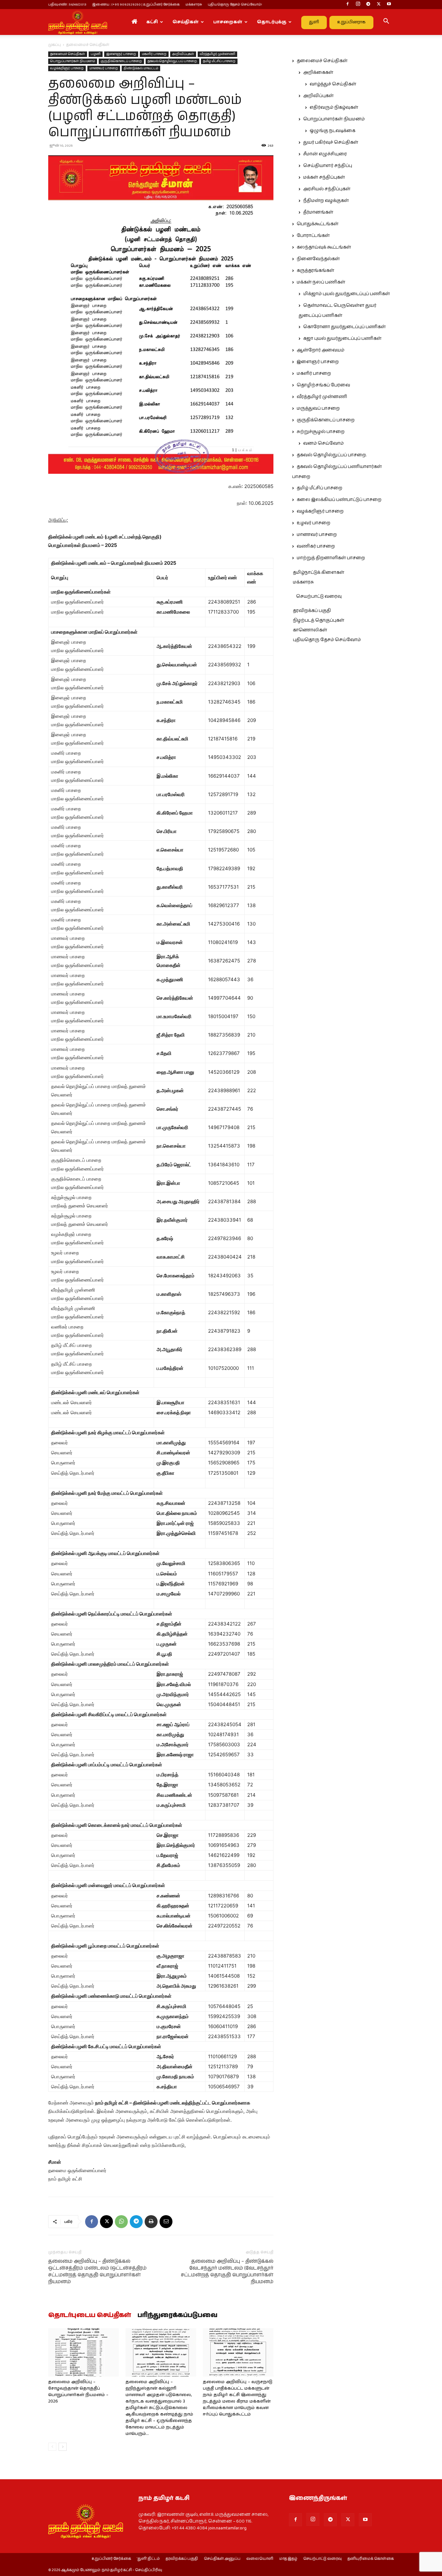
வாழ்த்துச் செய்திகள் (333, 84)
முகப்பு (55, 45)
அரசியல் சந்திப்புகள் (327, 189)
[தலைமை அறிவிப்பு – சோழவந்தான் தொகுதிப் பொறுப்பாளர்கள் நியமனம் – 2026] (83, 2352)
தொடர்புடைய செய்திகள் (90, 2315)
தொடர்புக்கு (272, 22)
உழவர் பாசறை (314, 523)
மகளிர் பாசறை (154, 54)
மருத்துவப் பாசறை (318, 408)
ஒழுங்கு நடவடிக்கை (332, 131)
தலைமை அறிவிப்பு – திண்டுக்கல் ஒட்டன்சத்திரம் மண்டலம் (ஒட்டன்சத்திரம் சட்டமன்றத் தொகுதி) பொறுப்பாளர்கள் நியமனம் (97, 2271)
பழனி (96, 54)
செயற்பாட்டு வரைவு (319, 596)
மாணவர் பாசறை (104, 68)
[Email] (166, 2222)
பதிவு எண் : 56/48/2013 (67, 4)
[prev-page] (52, 2447)
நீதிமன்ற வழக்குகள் (326, 201)
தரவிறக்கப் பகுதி (312, 611)
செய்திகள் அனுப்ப (222, 2559)
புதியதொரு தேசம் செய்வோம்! (235, 4)
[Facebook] (348, 5)
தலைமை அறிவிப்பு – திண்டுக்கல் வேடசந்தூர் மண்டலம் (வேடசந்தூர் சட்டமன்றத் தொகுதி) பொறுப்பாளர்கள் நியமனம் (227, 2271)
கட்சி (152, 22)
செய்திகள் (186, 22)
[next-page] (63, 2447)
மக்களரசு (194, 4)
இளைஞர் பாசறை (121, 54)
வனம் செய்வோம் (323, 443)
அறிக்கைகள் (318, 72)
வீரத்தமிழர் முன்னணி (217, 54)
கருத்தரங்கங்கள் (315, 271)
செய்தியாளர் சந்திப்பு (328, 166)
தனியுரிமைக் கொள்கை (371, 2559)
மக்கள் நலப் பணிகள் (321, 282)
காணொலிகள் (310, 630)
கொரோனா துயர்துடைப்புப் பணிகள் (344, 327)
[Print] (151, 2222)
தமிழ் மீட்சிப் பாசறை (219, 61)
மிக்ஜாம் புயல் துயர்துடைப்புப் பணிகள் (347, 294)
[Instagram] (358, 5)
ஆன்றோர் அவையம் (320, 350)
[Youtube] (389, 5)
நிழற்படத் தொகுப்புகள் (319, 620)
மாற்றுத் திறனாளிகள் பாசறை (331, 558)
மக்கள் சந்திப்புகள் (324, 177)
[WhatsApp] (121, 2222)
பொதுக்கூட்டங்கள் (318, 224)
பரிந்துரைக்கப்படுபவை (177, 2315)
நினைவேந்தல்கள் (318, 259)
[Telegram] (368, 5)
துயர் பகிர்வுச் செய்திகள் (331, 142)
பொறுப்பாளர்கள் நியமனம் (73, 61)
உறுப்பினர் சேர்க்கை (111, 2559)
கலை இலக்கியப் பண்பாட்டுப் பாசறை (339, 500)
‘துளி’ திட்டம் (148, 2559)
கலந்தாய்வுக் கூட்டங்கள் (324, 247)
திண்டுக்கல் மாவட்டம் (141, 68)
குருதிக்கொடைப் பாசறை (121, 61)
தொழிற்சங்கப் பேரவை (323, 385)
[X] (379, 5)
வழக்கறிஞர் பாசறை (67, 68)
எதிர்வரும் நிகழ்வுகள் (334, 107)
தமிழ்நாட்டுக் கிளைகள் (319, 572)
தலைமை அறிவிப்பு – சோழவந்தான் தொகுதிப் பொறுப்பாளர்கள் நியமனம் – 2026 (78, 2392)
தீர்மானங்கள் (318, 212)
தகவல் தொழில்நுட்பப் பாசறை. (172, 61)
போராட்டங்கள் (313, 236)
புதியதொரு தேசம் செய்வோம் (327, 640)
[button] (386, 22)
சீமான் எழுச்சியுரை (325, 154)
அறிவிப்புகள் (183, 54)
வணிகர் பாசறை (316, 546)
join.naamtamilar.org (227, 2528)
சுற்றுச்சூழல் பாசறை (321, 432)
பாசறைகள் (228, 22)
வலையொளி (260, 2559)
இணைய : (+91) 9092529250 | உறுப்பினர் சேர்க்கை (136, 4)
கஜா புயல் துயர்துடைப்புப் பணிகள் (342, 339)
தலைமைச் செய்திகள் (68, 54)
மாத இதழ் (288, 2559)
